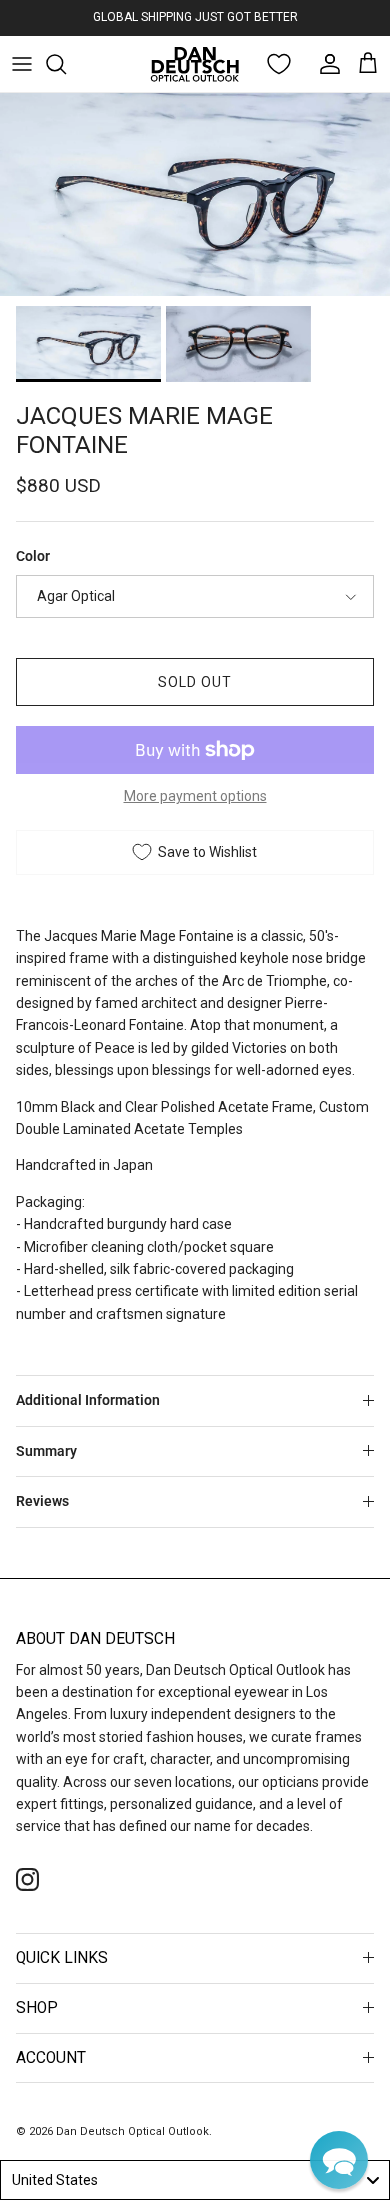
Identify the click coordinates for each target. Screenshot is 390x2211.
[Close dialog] (368, 963)
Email (40, 1230)
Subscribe (195, 1306)
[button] (339, 2160)
